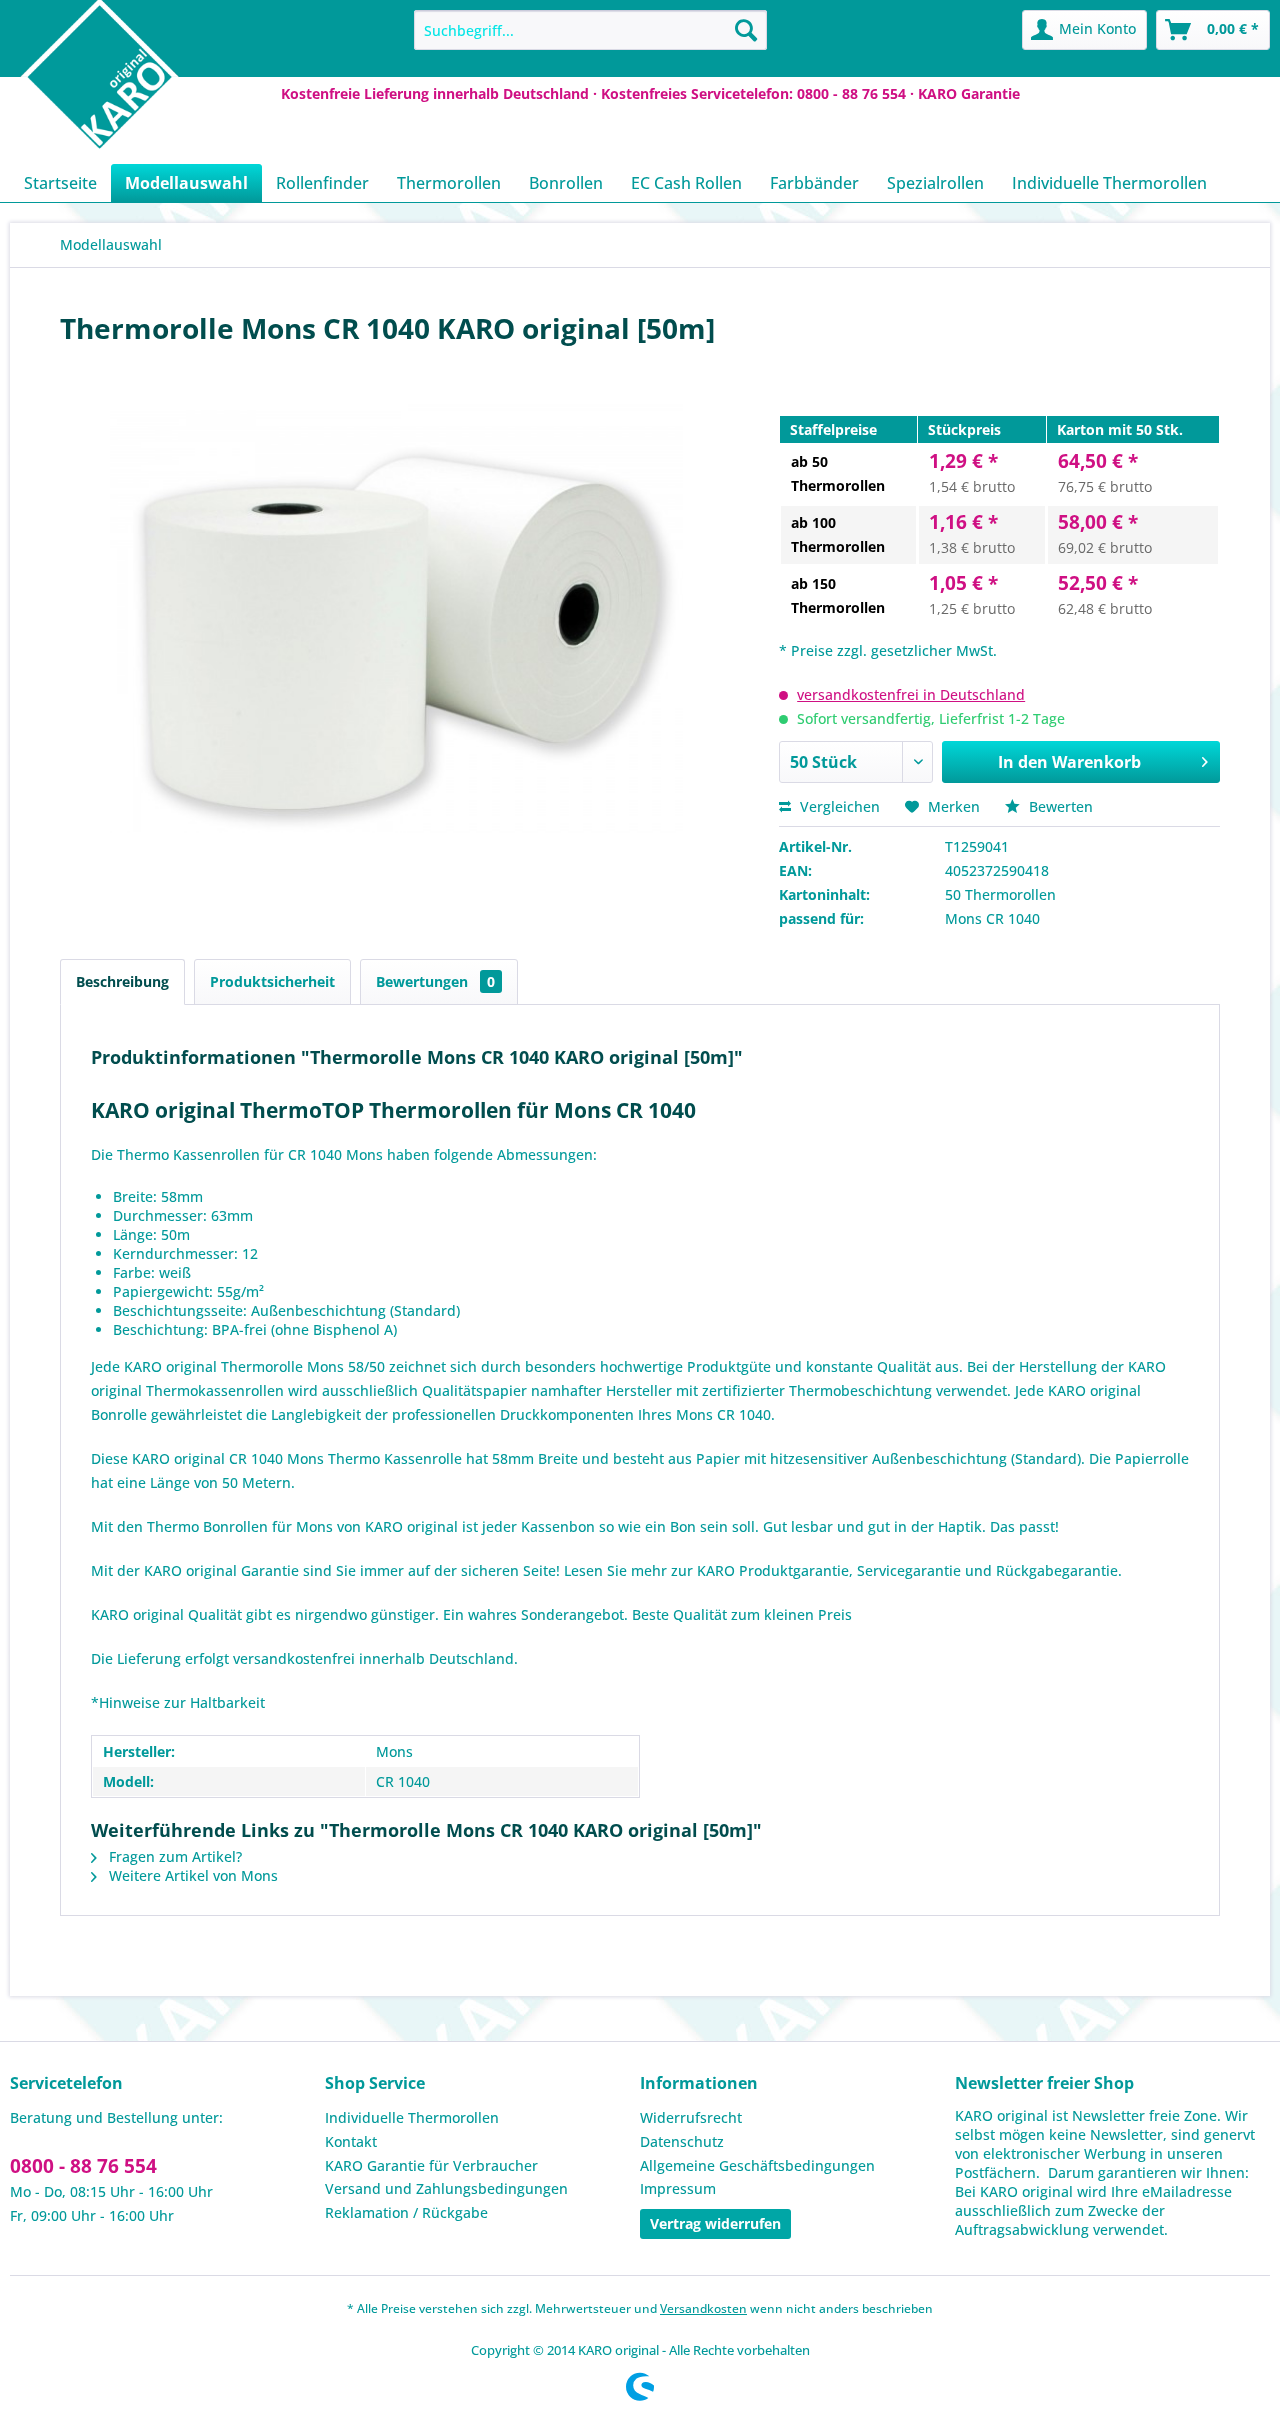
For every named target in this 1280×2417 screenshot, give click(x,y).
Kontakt (351, 2141)
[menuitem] (590, 30)
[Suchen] (746, 30)
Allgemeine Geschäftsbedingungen (757, 2165)
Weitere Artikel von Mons (191, 1875)
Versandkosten (703, 2308)
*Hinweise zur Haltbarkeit (178, 1702)
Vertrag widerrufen (715, 2223)
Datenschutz (682, 2141)
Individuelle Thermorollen (412, 2117)
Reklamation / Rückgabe (406, 2212)
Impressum (678, 2188)
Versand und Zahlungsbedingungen (446, 2188)
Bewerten (1059, 806)
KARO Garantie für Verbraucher (431, 2165)
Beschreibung (122, 981)
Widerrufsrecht (691, 2117)
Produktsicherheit (272, 981)
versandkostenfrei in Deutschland (911, 694)
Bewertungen (435, 981)
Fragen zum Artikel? (173, 1856)
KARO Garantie (969, 93)
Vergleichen (838, 806)
